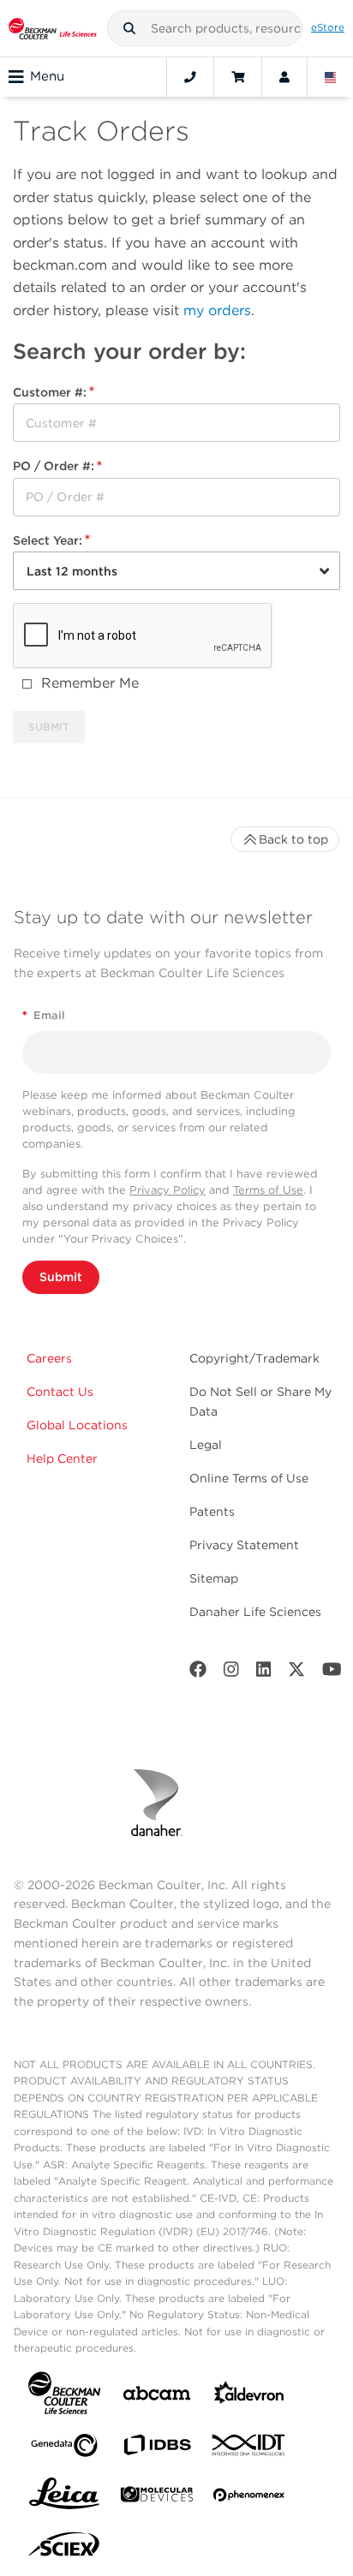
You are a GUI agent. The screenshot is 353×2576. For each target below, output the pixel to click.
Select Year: (48, 540)
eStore (328, 27)
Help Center (62, 1458)
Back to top (293, 839)
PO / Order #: (54, 466)
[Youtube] (332, 1673)
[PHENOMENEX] (249, 2498)
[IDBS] (157, 2449)
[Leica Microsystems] (64, 2498)
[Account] (284, 77)
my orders (217, 310)
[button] (129, 28)
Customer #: (50, 392)
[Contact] (190, 77)
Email (44, 1015)
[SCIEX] (64, 2549)
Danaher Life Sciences (255, 1612)
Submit (61, 1277)
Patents (212, 1512)
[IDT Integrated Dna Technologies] (249, 2448)
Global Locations (77, 1425)
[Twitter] (296, 1673)
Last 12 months (72, 571)
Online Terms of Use (249, 1478)
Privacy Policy (168, 1190)
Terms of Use (268, 1190)
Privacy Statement (244, 1545)
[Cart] (238, 77)
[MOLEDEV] (157, 2498)
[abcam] (157, 2397)
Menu (47, 76)
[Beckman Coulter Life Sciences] (53, 28)
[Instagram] (231, 1673)
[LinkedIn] (264, 1673)
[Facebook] (198, 1673)
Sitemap (214, 1578)
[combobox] (205, 28)
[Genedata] (64, 2449)
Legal (206, 1445)
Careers (49, 1358)
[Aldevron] (249, 2397)
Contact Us (60, 1392)
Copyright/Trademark (254, 1358)
